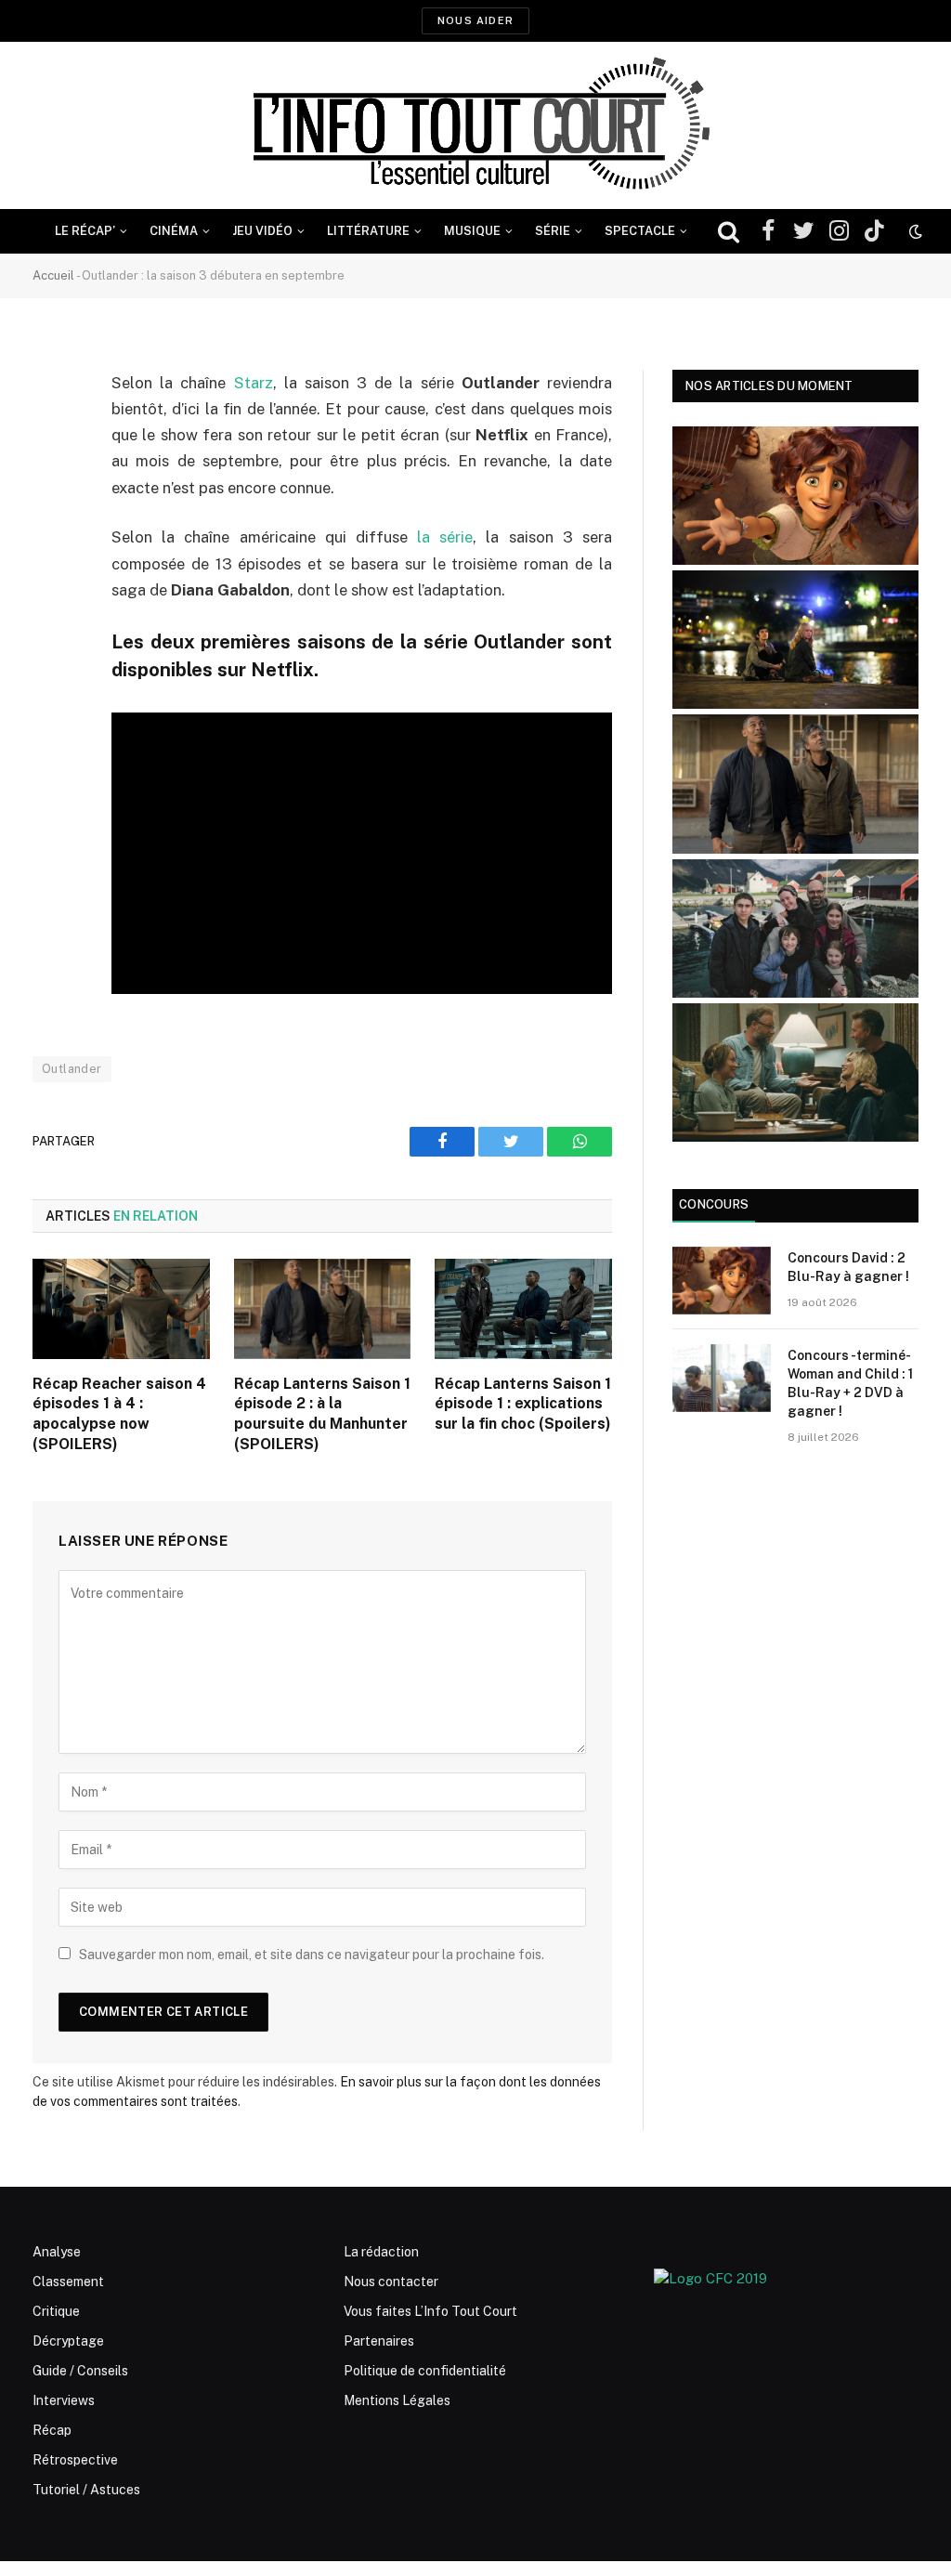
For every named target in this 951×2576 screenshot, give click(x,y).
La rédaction (381, 2252)
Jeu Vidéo (262, 231)
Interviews (64, 2400)
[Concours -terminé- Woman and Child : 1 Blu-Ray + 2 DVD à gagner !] (722, 1378)
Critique (56, 2311)
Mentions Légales (397, 2400)
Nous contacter (391, 2282)
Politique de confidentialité (425, 2371)
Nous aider (475, 20)
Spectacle (640, 231)
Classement (68, 2282)
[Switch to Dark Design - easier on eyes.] (914, 231)
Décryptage (68, 2341)
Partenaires (379, 2341)
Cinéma (174, 231)
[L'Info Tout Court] (475, 125)
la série (445, 537)
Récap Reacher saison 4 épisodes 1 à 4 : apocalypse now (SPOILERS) (119, 1414)
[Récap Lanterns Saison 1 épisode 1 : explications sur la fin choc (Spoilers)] (523, 1308)
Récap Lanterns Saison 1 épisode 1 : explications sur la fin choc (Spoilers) (523, 1404)
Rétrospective (75, 2460)
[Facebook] (51, 431)
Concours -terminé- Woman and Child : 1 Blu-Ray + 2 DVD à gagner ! (850, 1383)
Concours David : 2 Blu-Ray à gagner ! (848, 1267)
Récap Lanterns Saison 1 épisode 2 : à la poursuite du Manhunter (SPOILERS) (322, 1414)
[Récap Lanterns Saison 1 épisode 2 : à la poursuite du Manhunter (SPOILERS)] (323, 1308)
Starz (254, 383)
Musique (472, 231)
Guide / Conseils (80, 2371)
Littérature (368, 231)
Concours (714, 1204)
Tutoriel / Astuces (86, 2490)
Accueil (53, 275)
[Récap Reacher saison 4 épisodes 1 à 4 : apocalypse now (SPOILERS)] (121, 1308)
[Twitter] (51, 478)
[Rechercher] (729, 232)
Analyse (57, 2252)
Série (553, 231)
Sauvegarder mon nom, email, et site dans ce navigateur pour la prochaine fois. (312, 1955)
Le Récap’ (85, 231)
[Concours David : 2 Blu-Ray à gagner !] (722, 1281)
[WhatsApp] (51, 526)
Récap (52, 2430)
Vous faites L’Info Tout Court (430, 2311)
